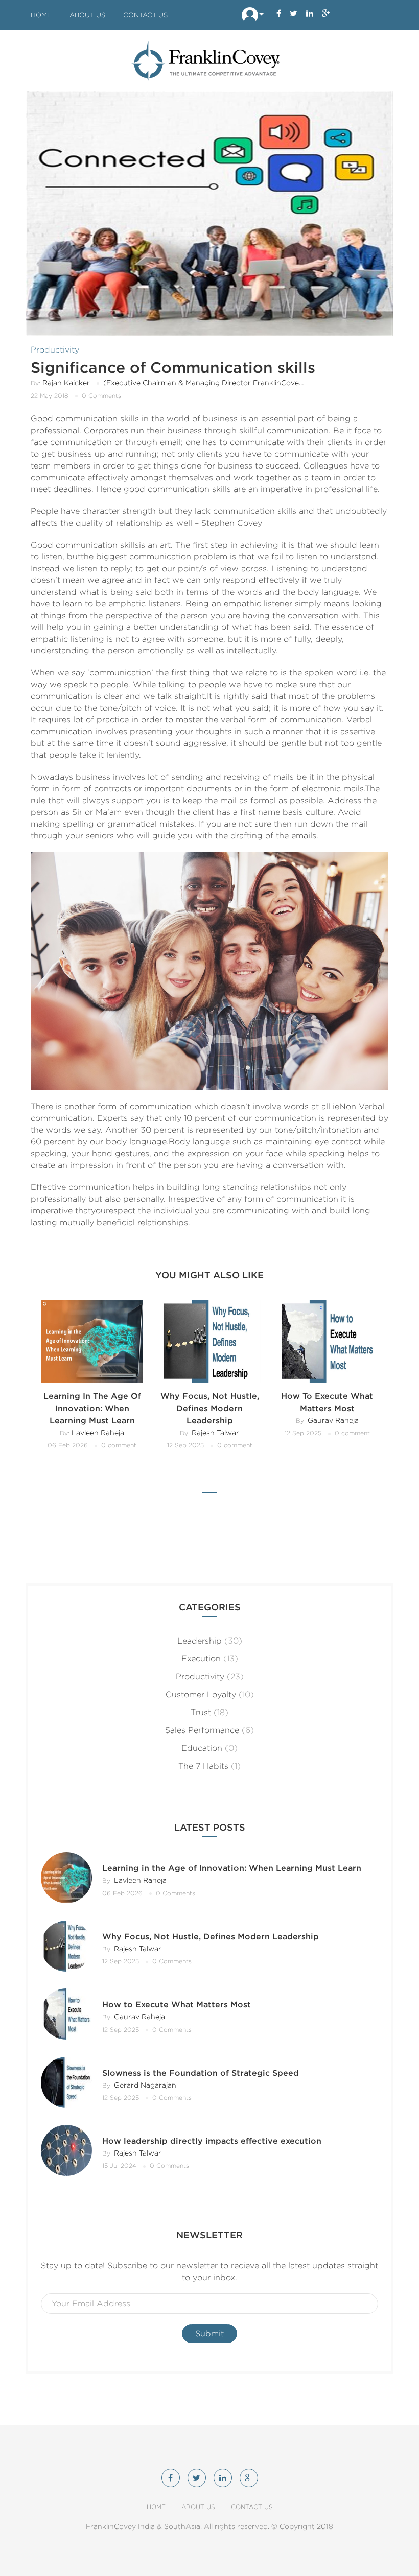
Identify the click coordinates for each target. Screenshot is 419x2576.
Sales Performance (202, 1730)
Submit (209, 2334)
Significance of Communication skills (173, 367)
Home (41, 15)
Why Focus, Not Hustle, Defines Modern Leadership (210, 1408)
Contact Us (145, 15)
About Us (87, 15)
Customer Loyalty (201, 1694)
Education (202, 1748)
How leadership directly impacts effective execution (212, 2141)
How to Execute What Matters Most (177, 2005)
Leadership (200, 1641)
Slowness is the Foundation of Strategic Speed (201, 2073)
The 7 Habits (203, 1766)
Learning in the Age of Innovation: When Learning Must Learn (92, 1408)
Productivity (55, 350)
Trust (201, 1712)
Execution (201, 1659)
